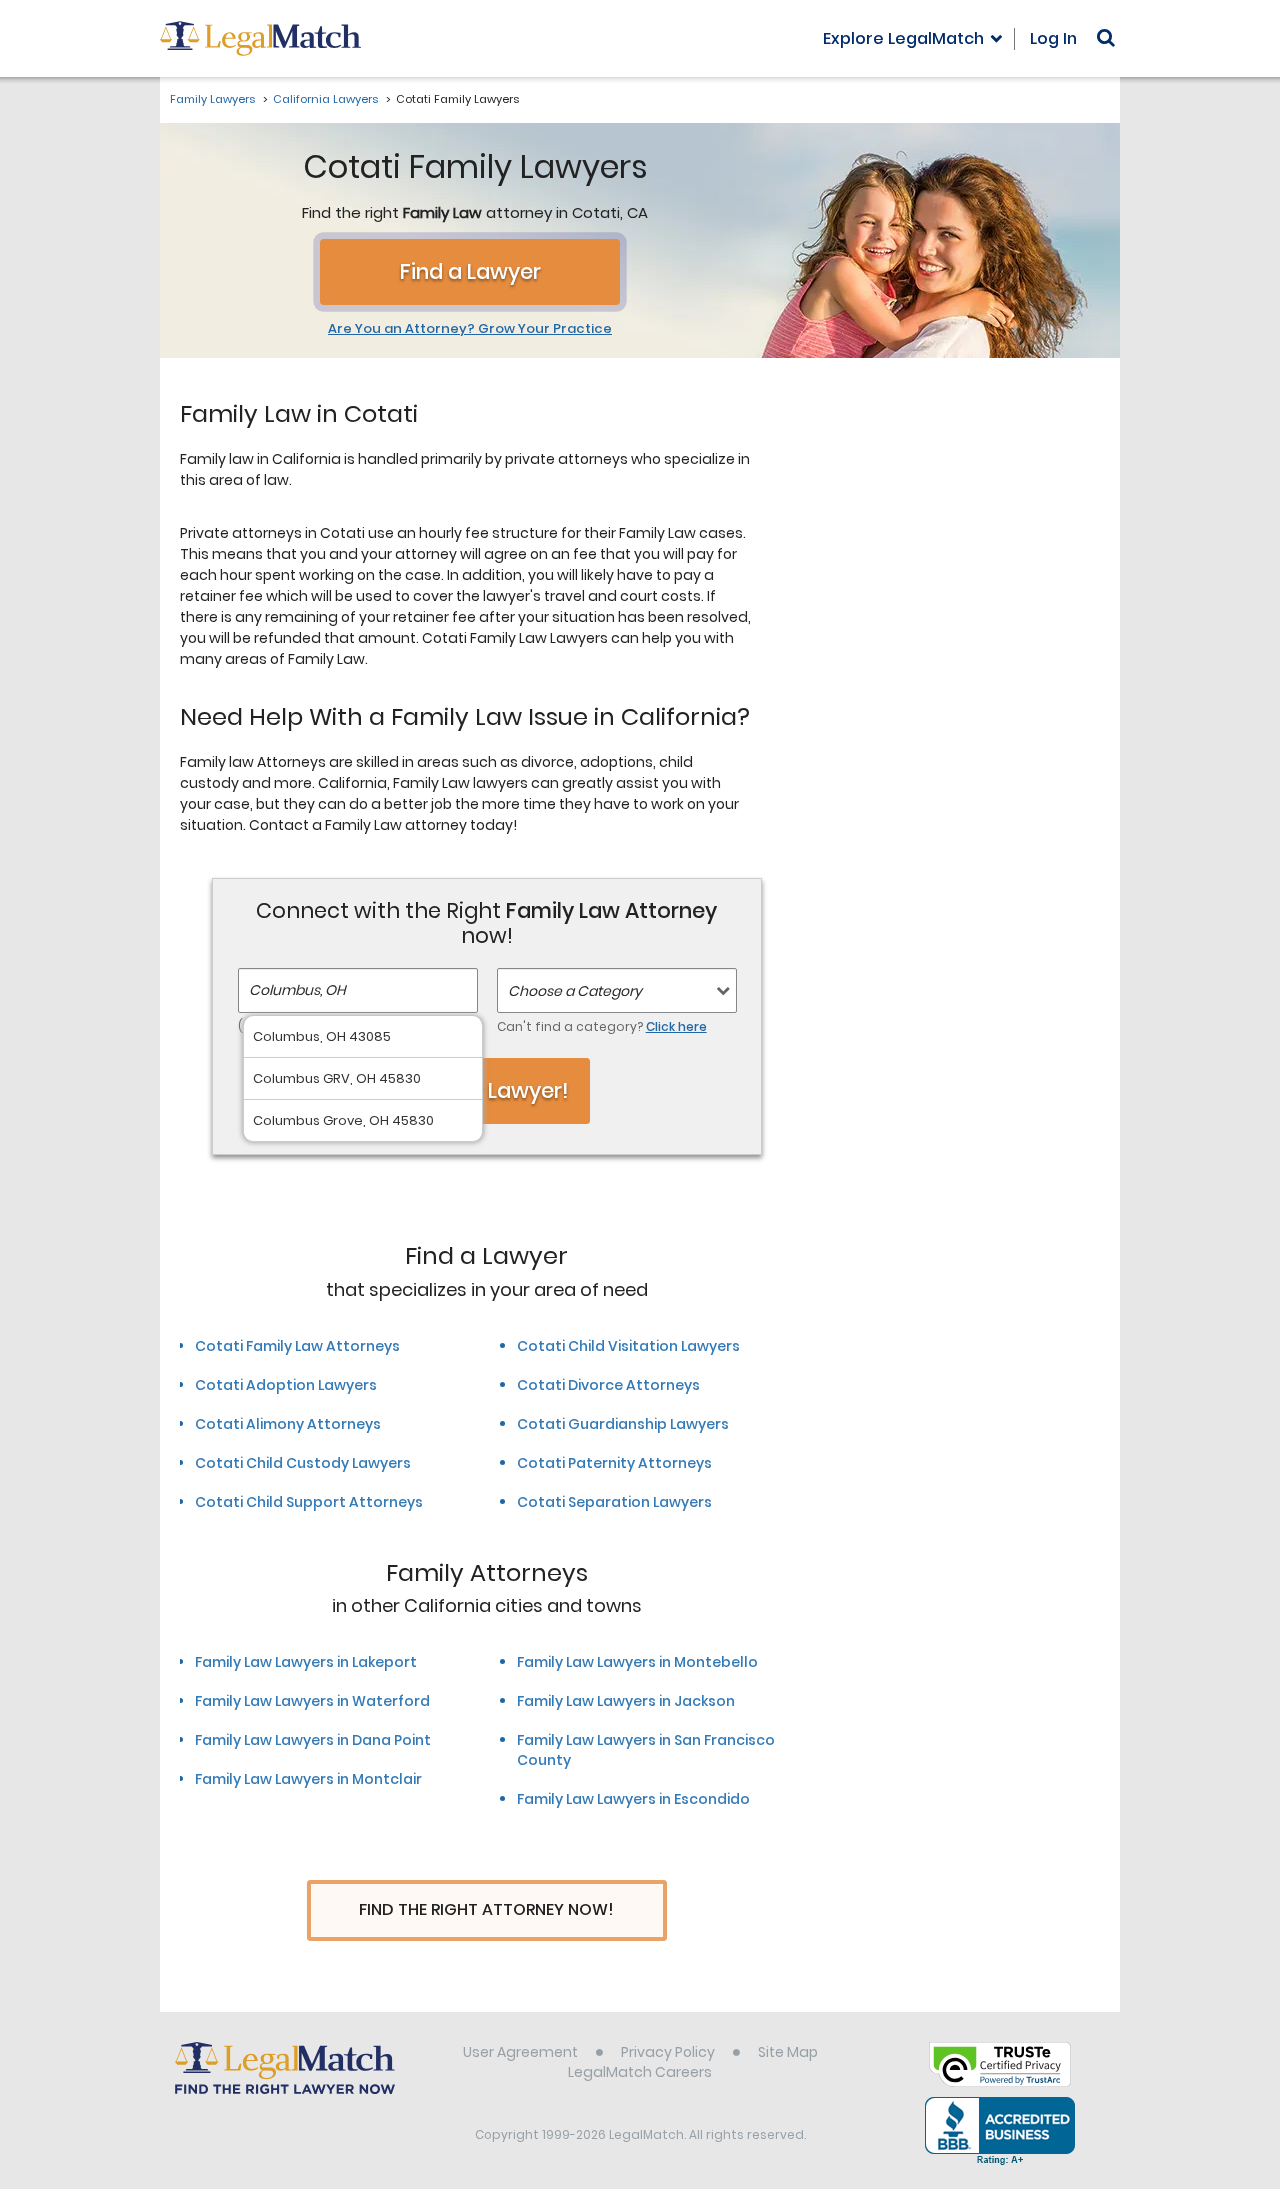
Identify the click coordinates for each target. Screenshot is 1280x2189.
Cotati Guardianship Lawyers (623, 1424)
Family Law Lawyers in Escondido (633, 1799)
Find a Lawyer (470, 271)
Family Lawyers (212, 99)
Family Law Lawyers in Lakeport (306, 1662)
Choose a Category (575, 991)
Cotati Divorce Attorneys (608, 1385)
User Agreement (520, 2052)
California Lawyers (325, 99)
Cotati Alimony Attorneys (288, 1424)
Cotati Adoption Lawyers (286, 1385)
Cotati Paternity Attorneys (614, 1463)
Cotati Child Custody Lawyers (303, 1463)
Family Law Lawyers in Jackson (626, 1701)
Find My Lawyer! (487, 1090)
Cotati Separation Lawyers (614, 1502)
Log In (1053, 38)
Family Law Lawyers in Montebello (637, 1662)
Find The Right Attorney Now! (486, 1909)
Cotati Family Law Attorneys (297, 1346)
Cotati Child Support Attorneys (309, 1502)
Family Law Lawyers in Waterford (312, 1701)
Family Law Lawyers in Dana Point (313, 1740)
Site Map (788, 2052)
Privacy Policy (668, 2052)
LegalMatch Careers (640, 2072)
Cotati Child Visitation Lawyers (628, 1346)
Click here (676, 1026)
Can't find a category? (602, 1026)
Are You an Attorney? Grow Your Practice (470, 329)
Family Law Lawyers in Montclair (308, 1779)
